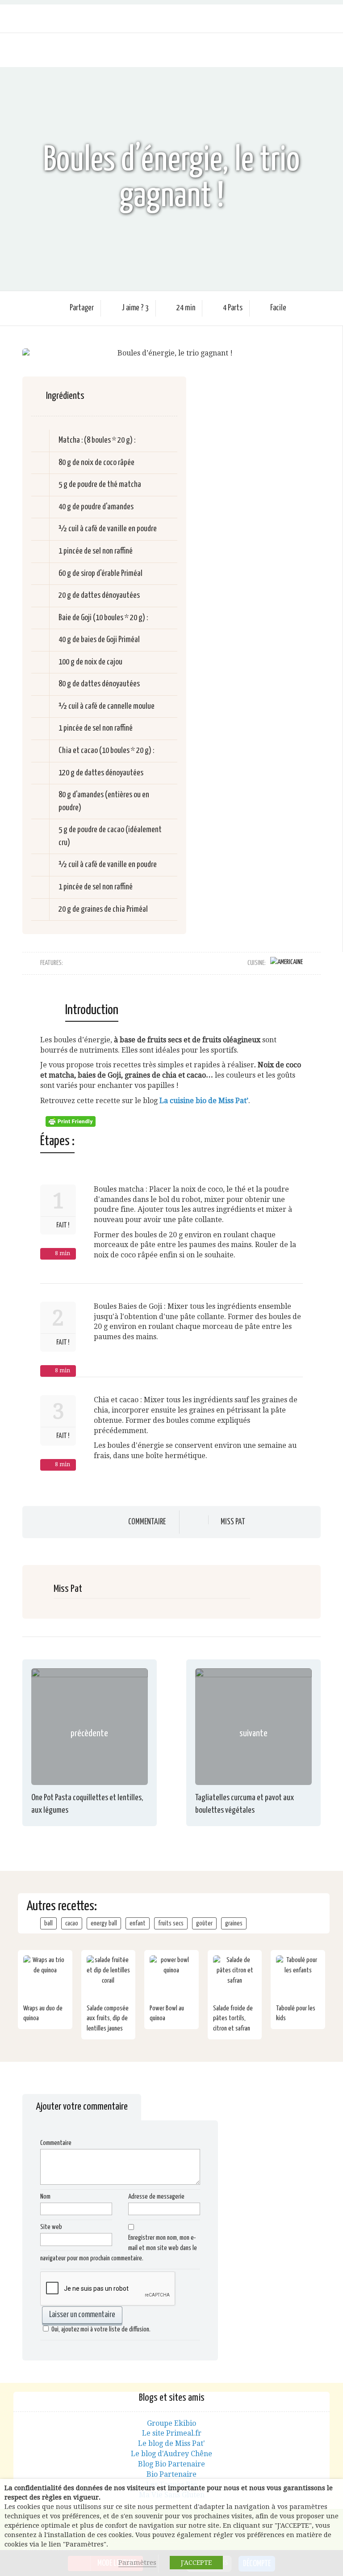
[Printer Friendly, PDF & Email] (72, 1121)
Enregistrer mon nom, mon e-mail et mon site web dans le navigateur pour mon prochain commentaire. (119, 2248)
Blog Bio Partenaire (171, 2464)
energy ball (104, 1923)
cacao (72, 1923)
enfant (138, 1923)
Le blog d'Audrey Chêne (171, 2454)
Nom (45, 2197)
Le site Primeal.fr (172, 2433)
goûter (204, 1923)
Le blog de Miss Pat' (171, 2443)
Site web (51, 2227)
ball (48, 1923)
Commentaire (147, 1522)
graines (234, 1923)
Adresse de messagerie (156, 2197)
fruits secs (171, 1923)
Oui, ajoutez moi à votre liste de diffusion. (101, 2329)
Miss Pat (233, 1522)
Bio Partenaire (171, 2474)
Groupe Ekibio (171, 2423)
